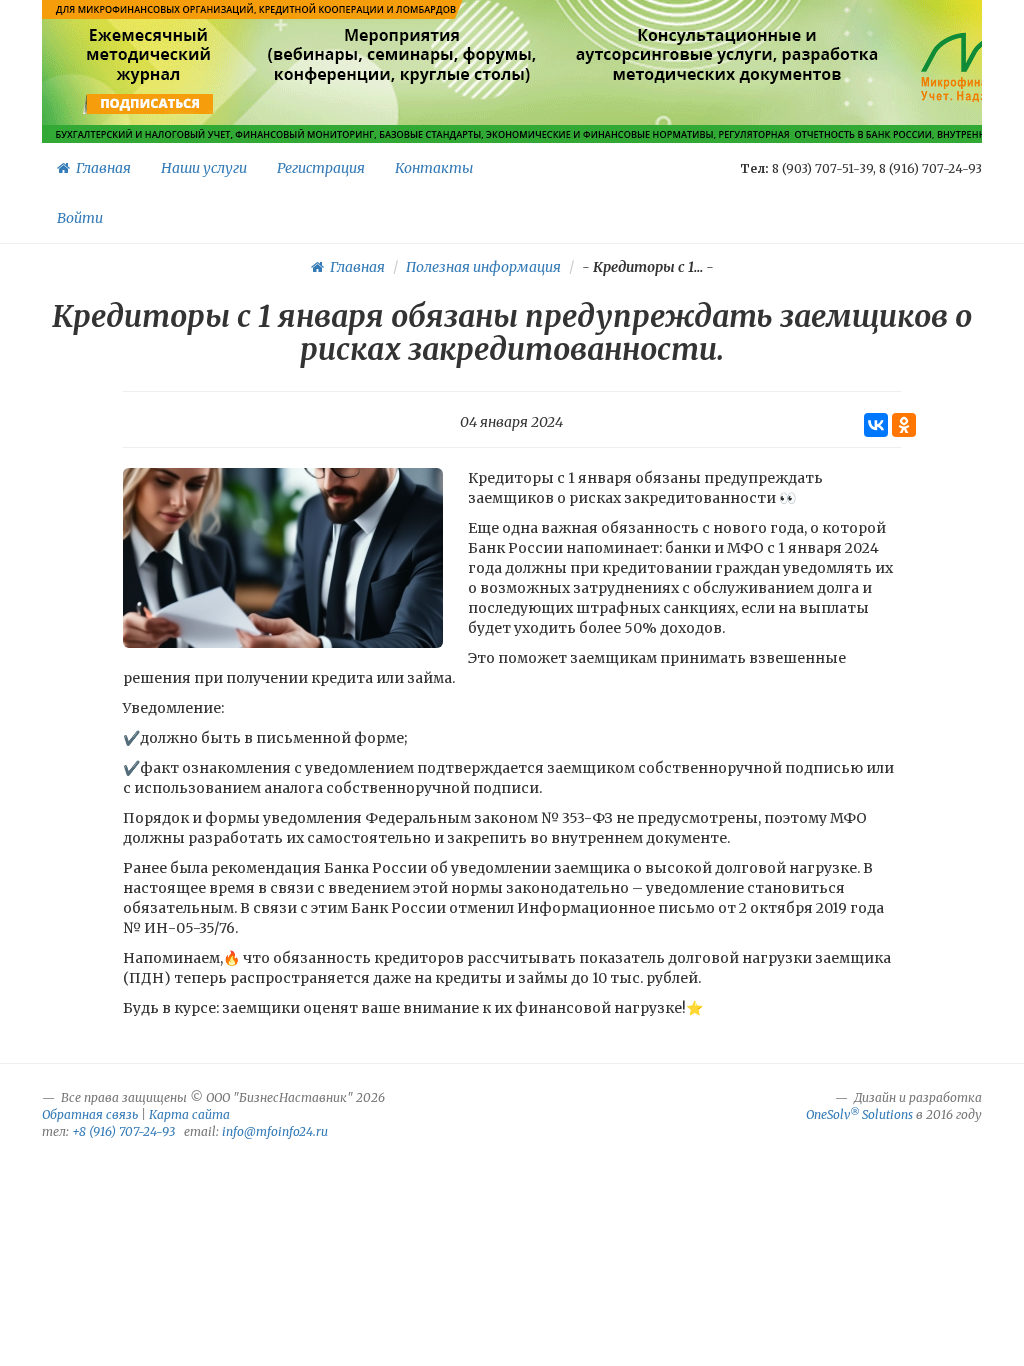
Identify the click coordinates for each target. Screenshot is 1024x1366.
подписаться (150, 104)
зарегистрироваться (399, 104)
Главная (100, 168)
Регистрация (321, 168)
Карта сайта (189, 1114)
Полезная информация (483, 267)
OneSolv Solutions (859, 1114)
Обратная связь (90, 1114)
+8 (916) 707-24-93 (123, 1131)
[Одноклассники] (904, 425)
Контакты (434, 168)
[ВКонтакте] (876, 425)
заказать (727, 104)
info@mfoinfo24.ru (275, 1131)
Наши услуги (204, 168)
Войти (80, 218)
